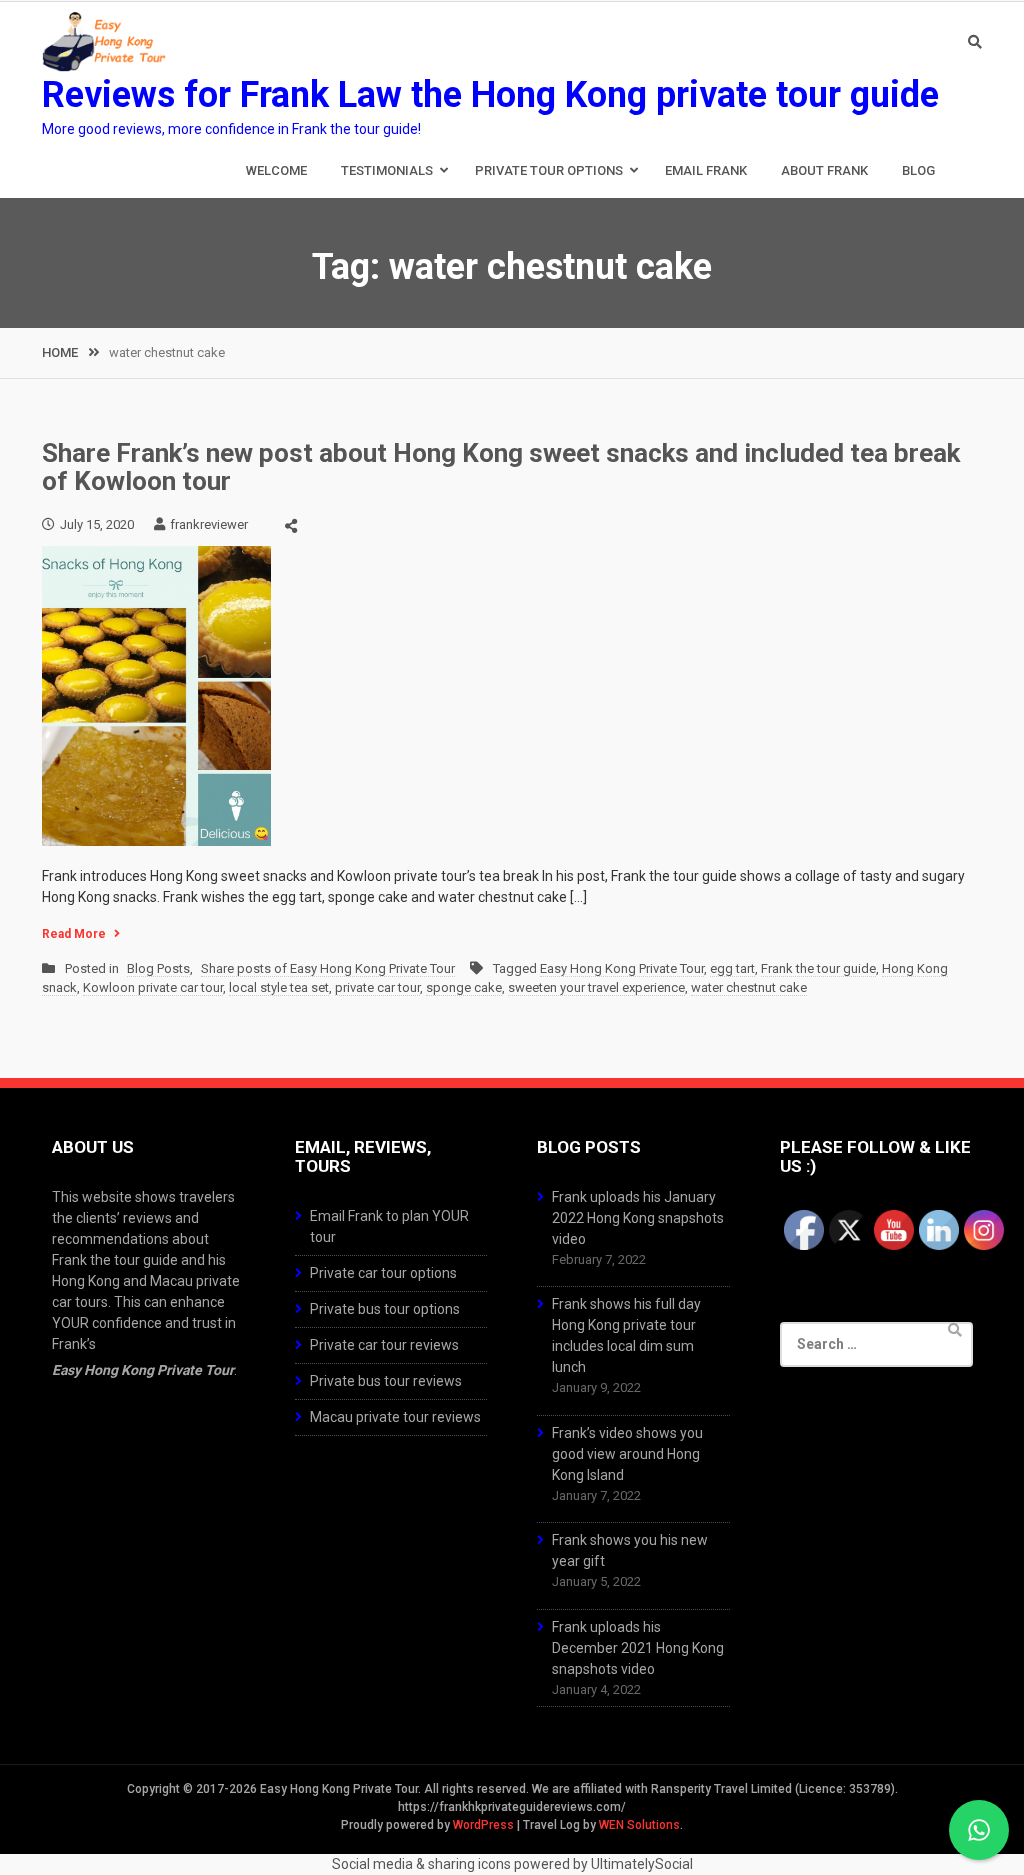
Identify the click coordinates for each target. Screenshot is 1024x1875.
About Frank (824, 170)
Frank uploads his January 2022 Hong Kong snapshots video (638, 1218)
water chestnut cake (749, 987)
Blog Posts (158, 968)
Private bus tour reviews (386, 1381)
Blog (918, 170)
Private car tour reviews (384, 1345)
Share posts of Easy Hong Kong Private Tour (328, 968)
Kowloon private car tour (153, 987)
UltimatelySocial (642, 1864)
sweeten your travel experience (596, 987)
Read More (74, 934)
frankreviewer (209, 524)
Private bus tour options (385, 1309)
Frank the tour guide (818, 968)
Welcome (276, 170)
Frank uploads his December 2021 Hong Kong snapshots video (638, 1648)
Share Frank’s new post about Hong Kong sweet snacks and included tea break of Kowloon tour (501, 467)
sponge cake (464, 987)
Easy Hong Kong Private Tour (622, 968)
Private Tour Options (549, 170)
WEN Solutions (639, 1825)
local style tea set (279, 987)
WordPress (483, 1825)
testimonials (387, 170)
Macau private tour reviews (395, 1417)
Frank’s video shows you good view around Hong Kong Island (627, 1454)
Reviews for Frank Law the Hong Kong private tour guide (490, 95)
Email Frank (706, 170)
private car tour (377, 987)
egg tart (732, 968)
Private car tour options (383, 1273)
